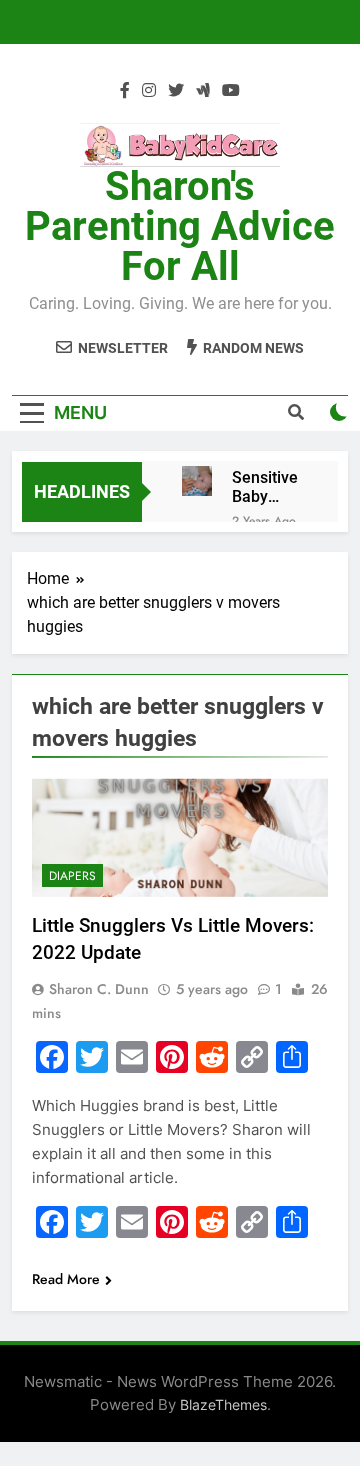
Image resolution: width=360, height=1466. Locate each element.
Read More (66, 1279)
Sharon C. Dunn (99, 989)
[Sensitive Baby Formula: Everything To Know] (197, 481)
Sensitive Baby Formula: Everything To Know (270, 487)
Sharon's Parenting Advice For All (180, 226)
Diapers (72, 876)
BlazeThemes (223, 1404)
